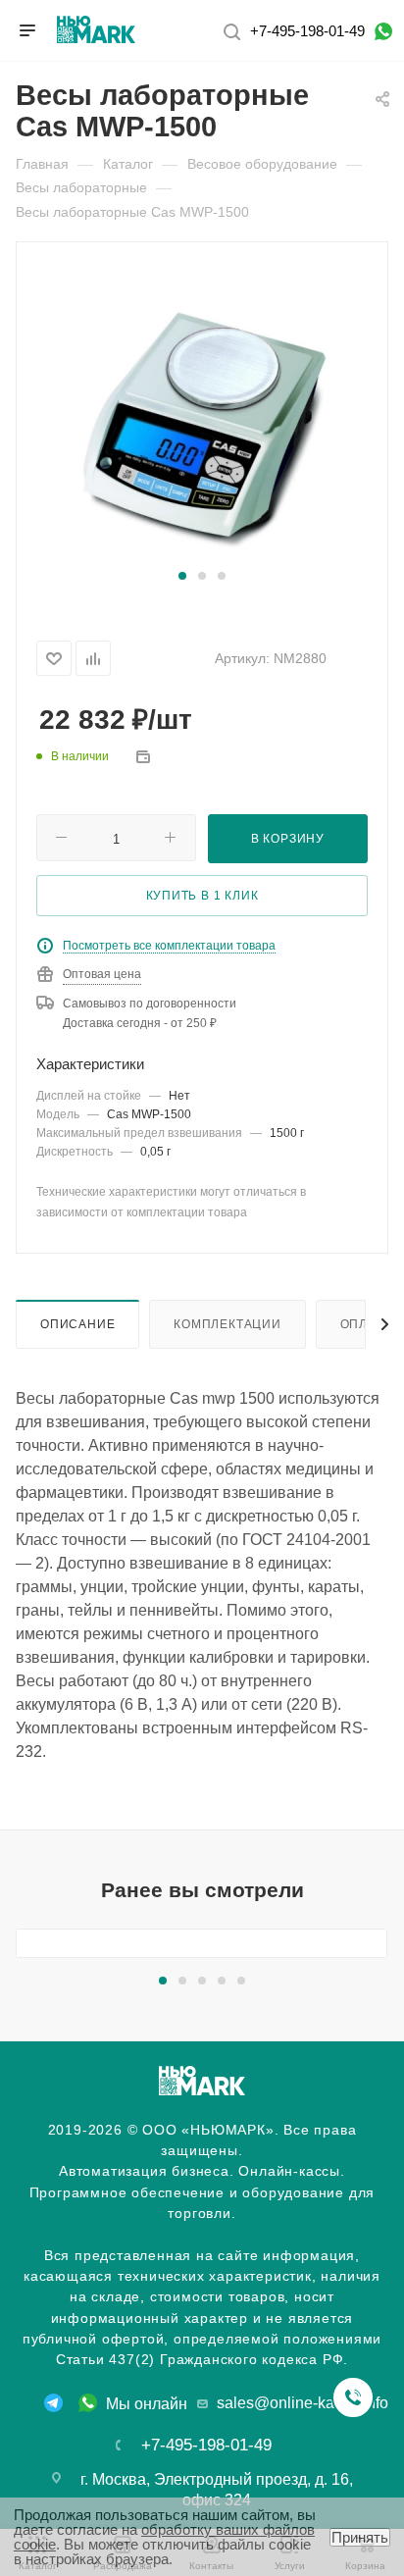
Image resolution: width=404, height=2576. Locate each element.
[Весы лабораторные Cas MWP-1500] (202, 414)
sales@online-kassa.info (303, 2403)
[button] (182, 576)
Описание (77, 1324)
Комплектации (227, 1324)
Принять (360, 2537)
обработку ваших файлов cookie (164, 2537)
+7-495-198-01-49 (307, 31)
